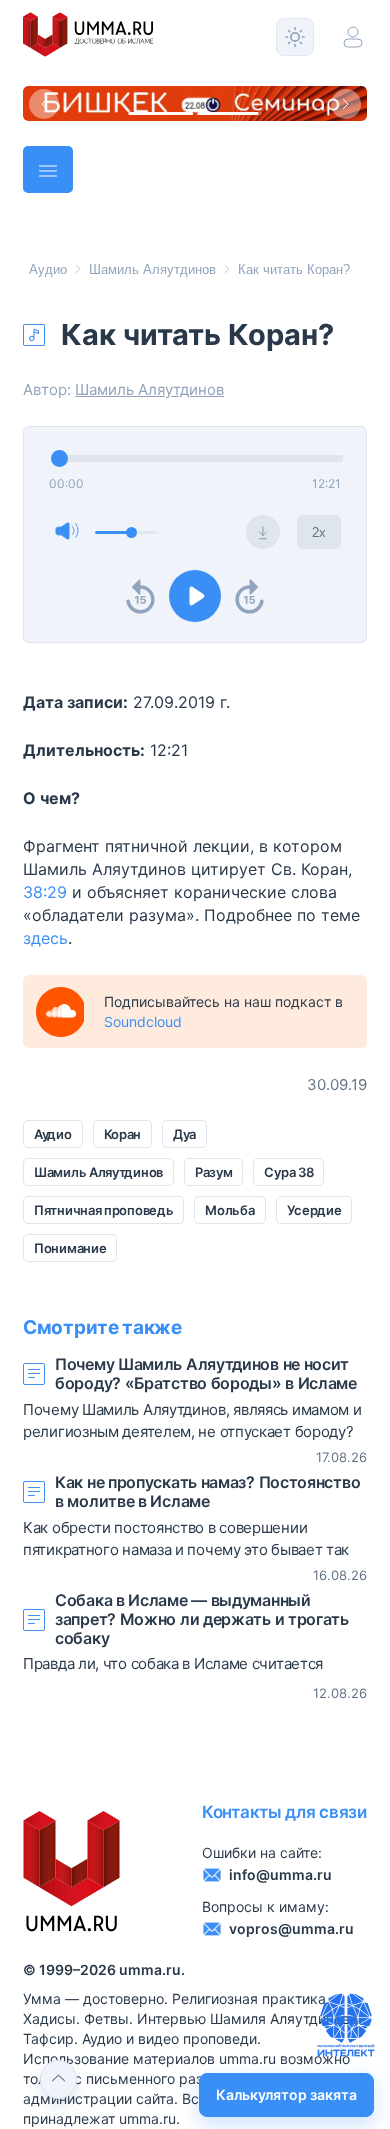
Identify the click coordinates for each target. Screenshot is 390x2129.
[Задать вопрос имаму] (346, 2025)
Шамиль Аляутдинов (152, 269)
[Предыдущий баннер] (44, 104)
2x (319, 532)
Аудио (48, 269)
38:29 (45, 892)
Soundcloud (143, 1021)
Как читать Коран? (294, 269)
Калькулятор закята (286, 2094)
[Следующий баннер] (346, 104)
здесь (45, 938)
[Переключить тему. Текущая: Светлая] (295, 37)
